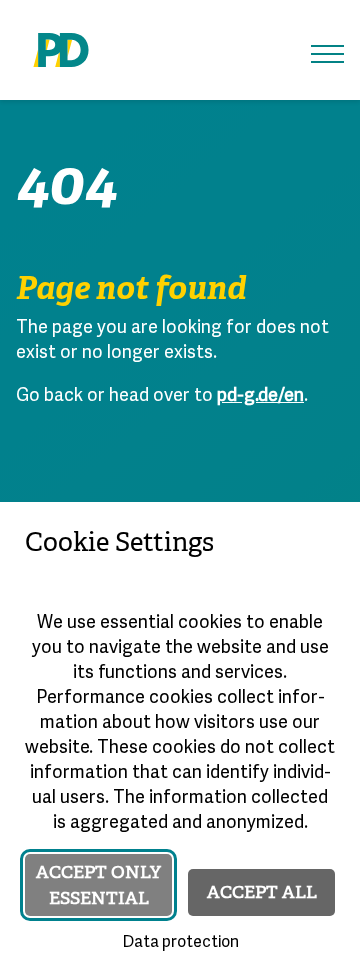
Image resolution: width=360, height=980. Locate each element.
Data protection (180, 943)
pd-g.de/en (260, 396)
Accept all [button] (262, 892)
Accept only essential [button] (98, 885)
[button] (327, 54)
